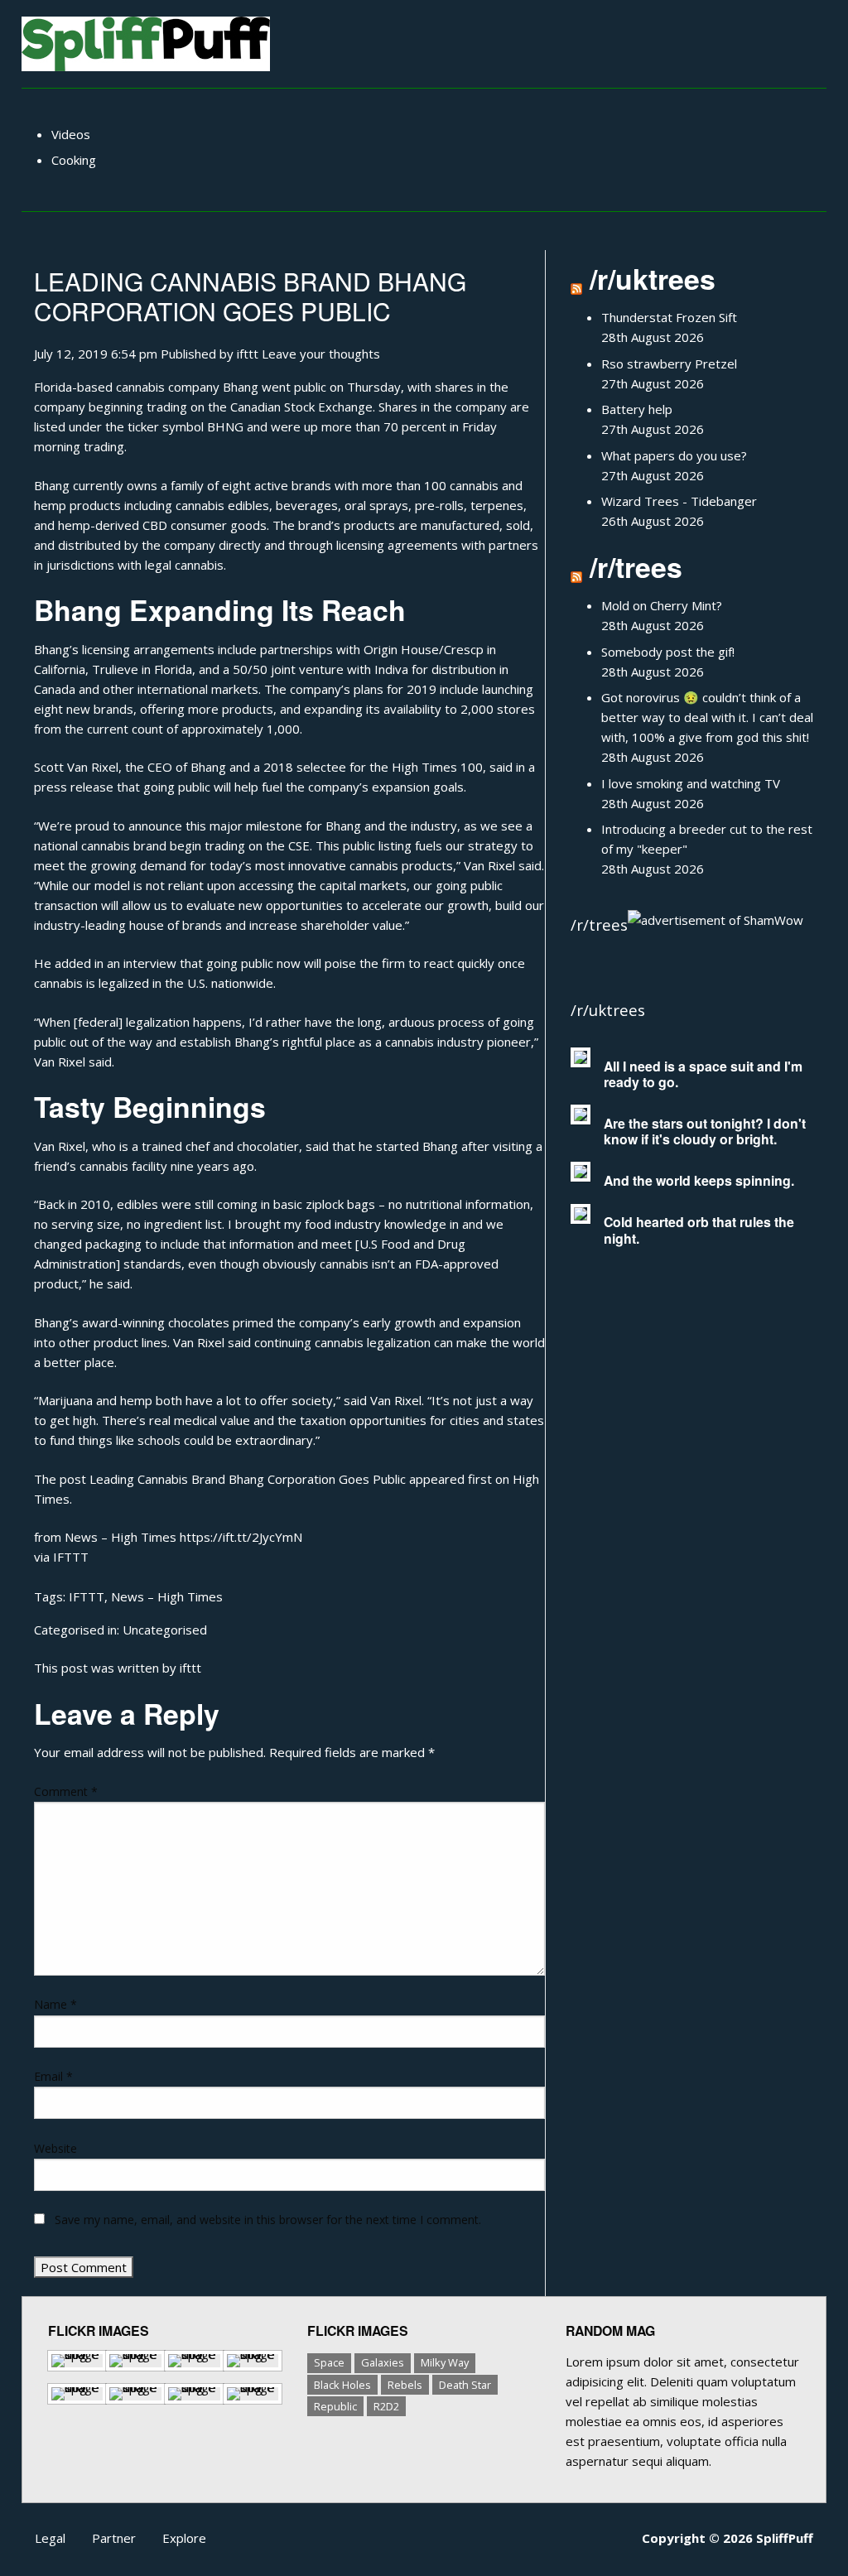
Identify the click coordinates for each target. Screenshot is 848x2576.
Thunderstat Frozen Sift (669, 317)
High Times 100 (437, 767)
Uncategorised (165, 1630)
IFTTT (71, 1557)
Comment (66, 1791)
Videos (71, 134)
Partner (114, 2538)
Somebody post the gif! (668, 652)
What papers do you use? (674, 455)
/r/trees (636, 566)
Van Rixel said (73, 1062)
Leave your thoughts (321, 354)
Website (55, 2148)
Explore (184, 2538)
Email (53, 2076)
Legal (50, 2538)
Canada (55, 689)
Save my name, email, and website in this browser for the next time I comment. (268, 2220)
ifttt (248, 354)
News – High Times (167, 1596)
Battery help (637, 409)
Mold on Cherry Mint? (662, 605)
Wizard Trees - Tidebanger (679, 501)
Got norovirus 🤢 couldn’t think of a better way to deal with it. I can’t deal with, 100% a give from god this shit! (707, 717)
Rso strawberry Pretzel (669, 364)
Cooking (74, 160)
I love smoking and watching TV (691, 783)
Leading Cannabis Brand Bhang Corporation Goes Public (250, 296)
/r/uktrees (653, 278)
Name (55, 2004)
